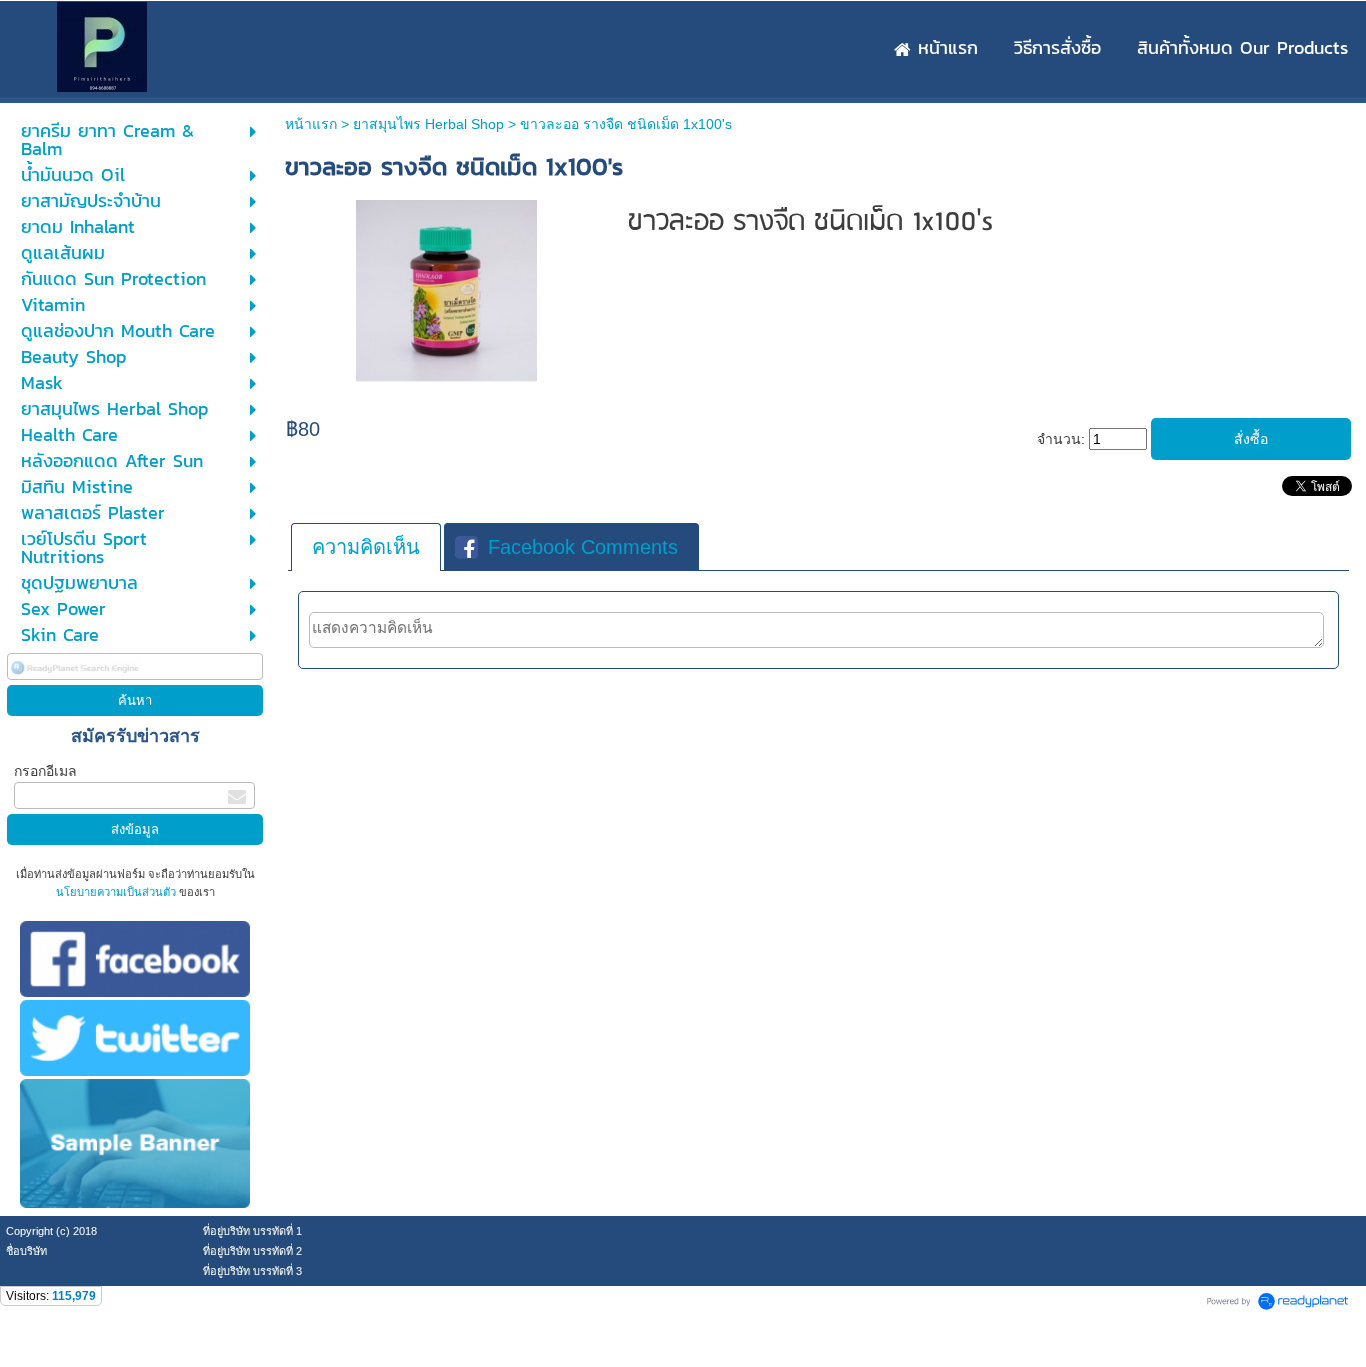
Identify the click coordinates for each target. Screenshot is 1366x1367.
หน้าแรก (311, 124)
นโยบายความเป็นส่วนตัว (117, 892)
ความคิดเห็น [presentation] (366, 547)
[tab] (366, 547)
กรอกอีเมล (45, 771)
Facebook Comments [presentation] (583, 547)
